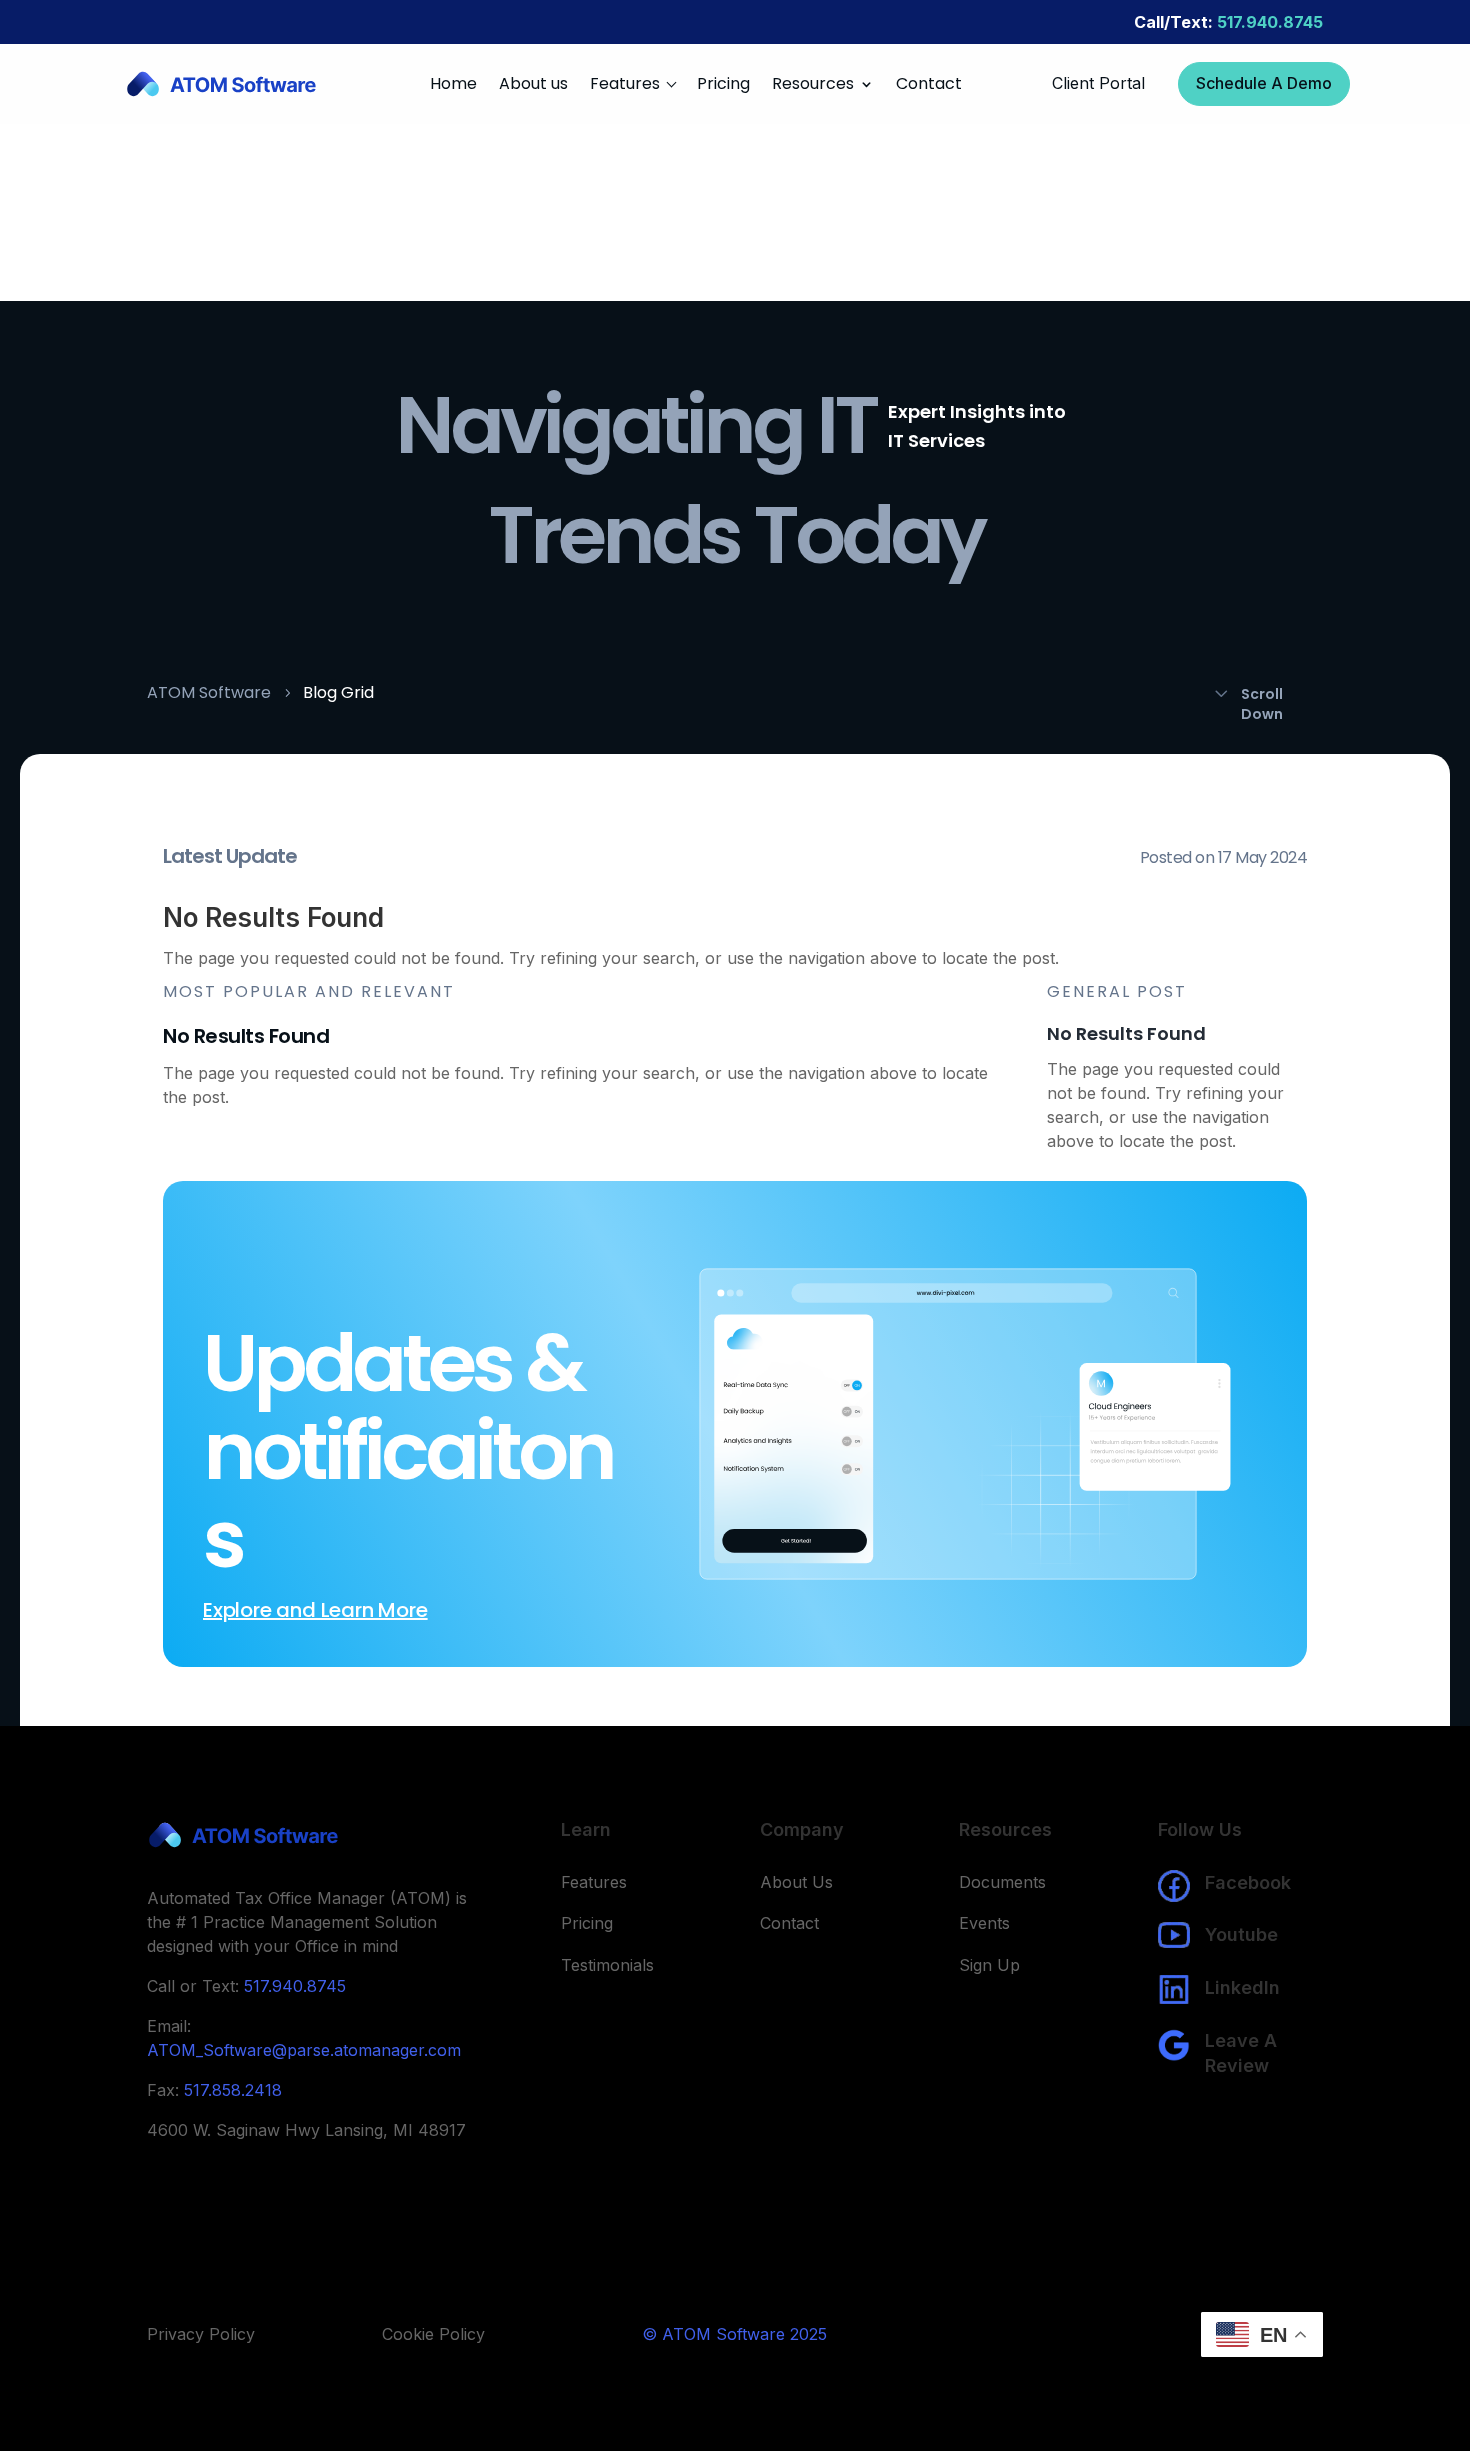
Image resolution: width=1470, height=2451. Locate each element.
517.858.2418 (233, 2090)
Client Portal (1098, 83)
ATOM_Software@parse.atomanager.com (304, 2050)
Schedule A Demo (1264, 83)
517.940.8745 (1228, 22)
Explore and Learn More (315, 1610)
